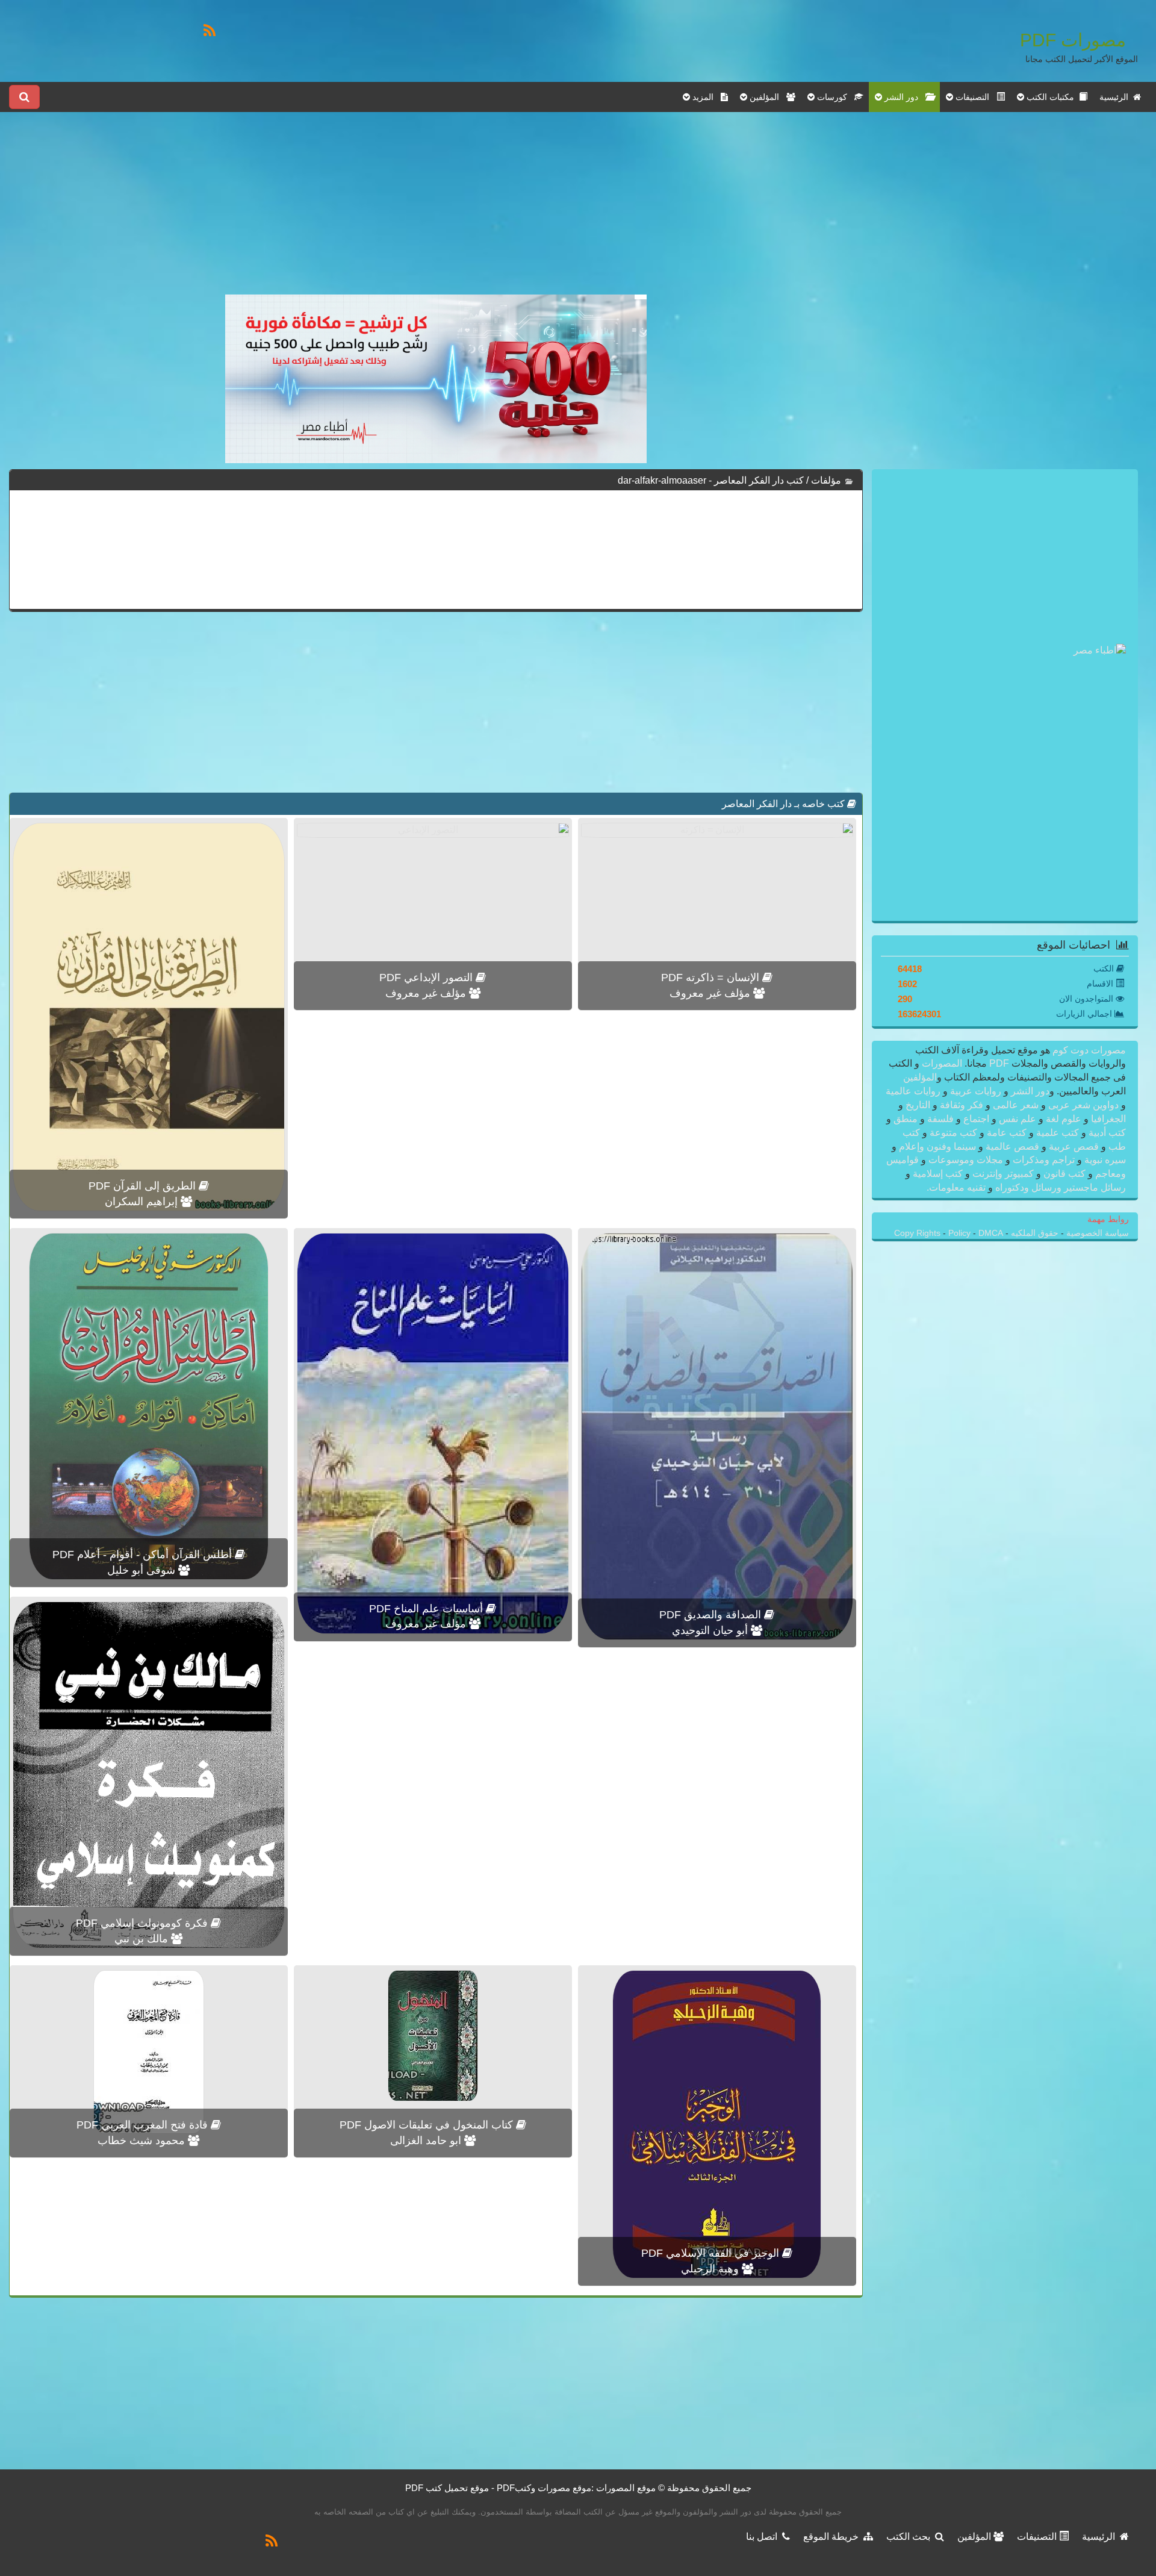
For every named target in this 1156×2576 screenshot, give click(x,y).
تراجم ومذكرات (1044, 1160)
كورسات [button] (834, 97)
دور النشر (1030, 1091)
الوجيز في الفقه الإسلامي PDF (712, 2253)
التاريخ (918, 1105)
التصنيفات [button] (975, 97)
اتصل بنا (764, 2537)
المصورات (941, 1063)
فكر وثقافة (962, 1105)
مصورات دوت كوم (1088, 1050)
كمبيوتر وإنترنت (1003, 1174)
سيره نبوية (1104, 1160)
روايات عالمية (914, 1091)
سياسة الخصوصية (1096, 1233)
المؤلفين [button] (767, 97)
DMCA (991, 1233)
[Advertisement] (436, 210)
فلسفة (940, 1119)
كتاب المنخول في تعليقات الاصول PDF (428, 2125)
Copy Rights (918, 1233)
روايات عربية (976, 1091)
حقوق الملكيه (1033, 1233)
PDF (999, 1063)
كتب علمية (1058, 1133)
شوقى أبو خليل (143, 1570)
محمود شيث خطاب (143, 2141)
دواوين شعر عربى (1083, 1105)
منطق (906, 1119)
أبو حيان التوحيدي (711, 1630)
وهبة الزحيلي (711, 2269)
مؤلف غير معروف (711, 993)
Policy (961, 1233)
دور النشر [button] (904, 97)
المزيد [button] (705, 97)
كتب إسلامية (938, 1174)
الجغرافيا (1107, 1119)
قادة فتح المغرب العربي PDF (144, 2125)
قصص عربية (1074, 1146)
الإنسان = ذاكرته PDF (712, 978)
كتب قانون (1064, 1174)
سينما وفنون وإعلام (937, 1146)
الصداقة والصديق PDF (712, 1615)
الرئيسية (1116, 97)
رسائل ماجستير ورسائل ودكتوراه (1059, 1187)
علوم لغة (1064, 1119)
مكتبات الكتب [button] (1052, 97)
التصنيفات (1038, 2537)
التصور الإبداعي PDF (427, 978)
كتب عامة (1007, 1133)
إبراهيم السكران (143, 1202)
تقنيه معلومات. (957, 1187)
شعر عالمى (1016, 1105)
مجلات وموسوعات (966, 1160)
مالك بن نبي (143, 1939)
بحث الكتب (911, 2537)
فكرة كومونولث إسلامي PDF (143, 1923)
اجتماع (976, 1119)
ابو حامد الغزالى (427, 2141)
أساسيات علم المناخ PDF (427, 1609)
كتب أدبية (1106, 1133)
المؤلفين (920, 1077)
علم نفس (1018, 1119)
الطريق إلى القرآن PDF (144, 1186)
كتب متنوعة (953, 1133)
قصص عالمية (1012, 1146)
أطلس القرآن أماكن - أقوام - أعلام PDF (144, 1555)
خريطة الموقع (833, 2537)
